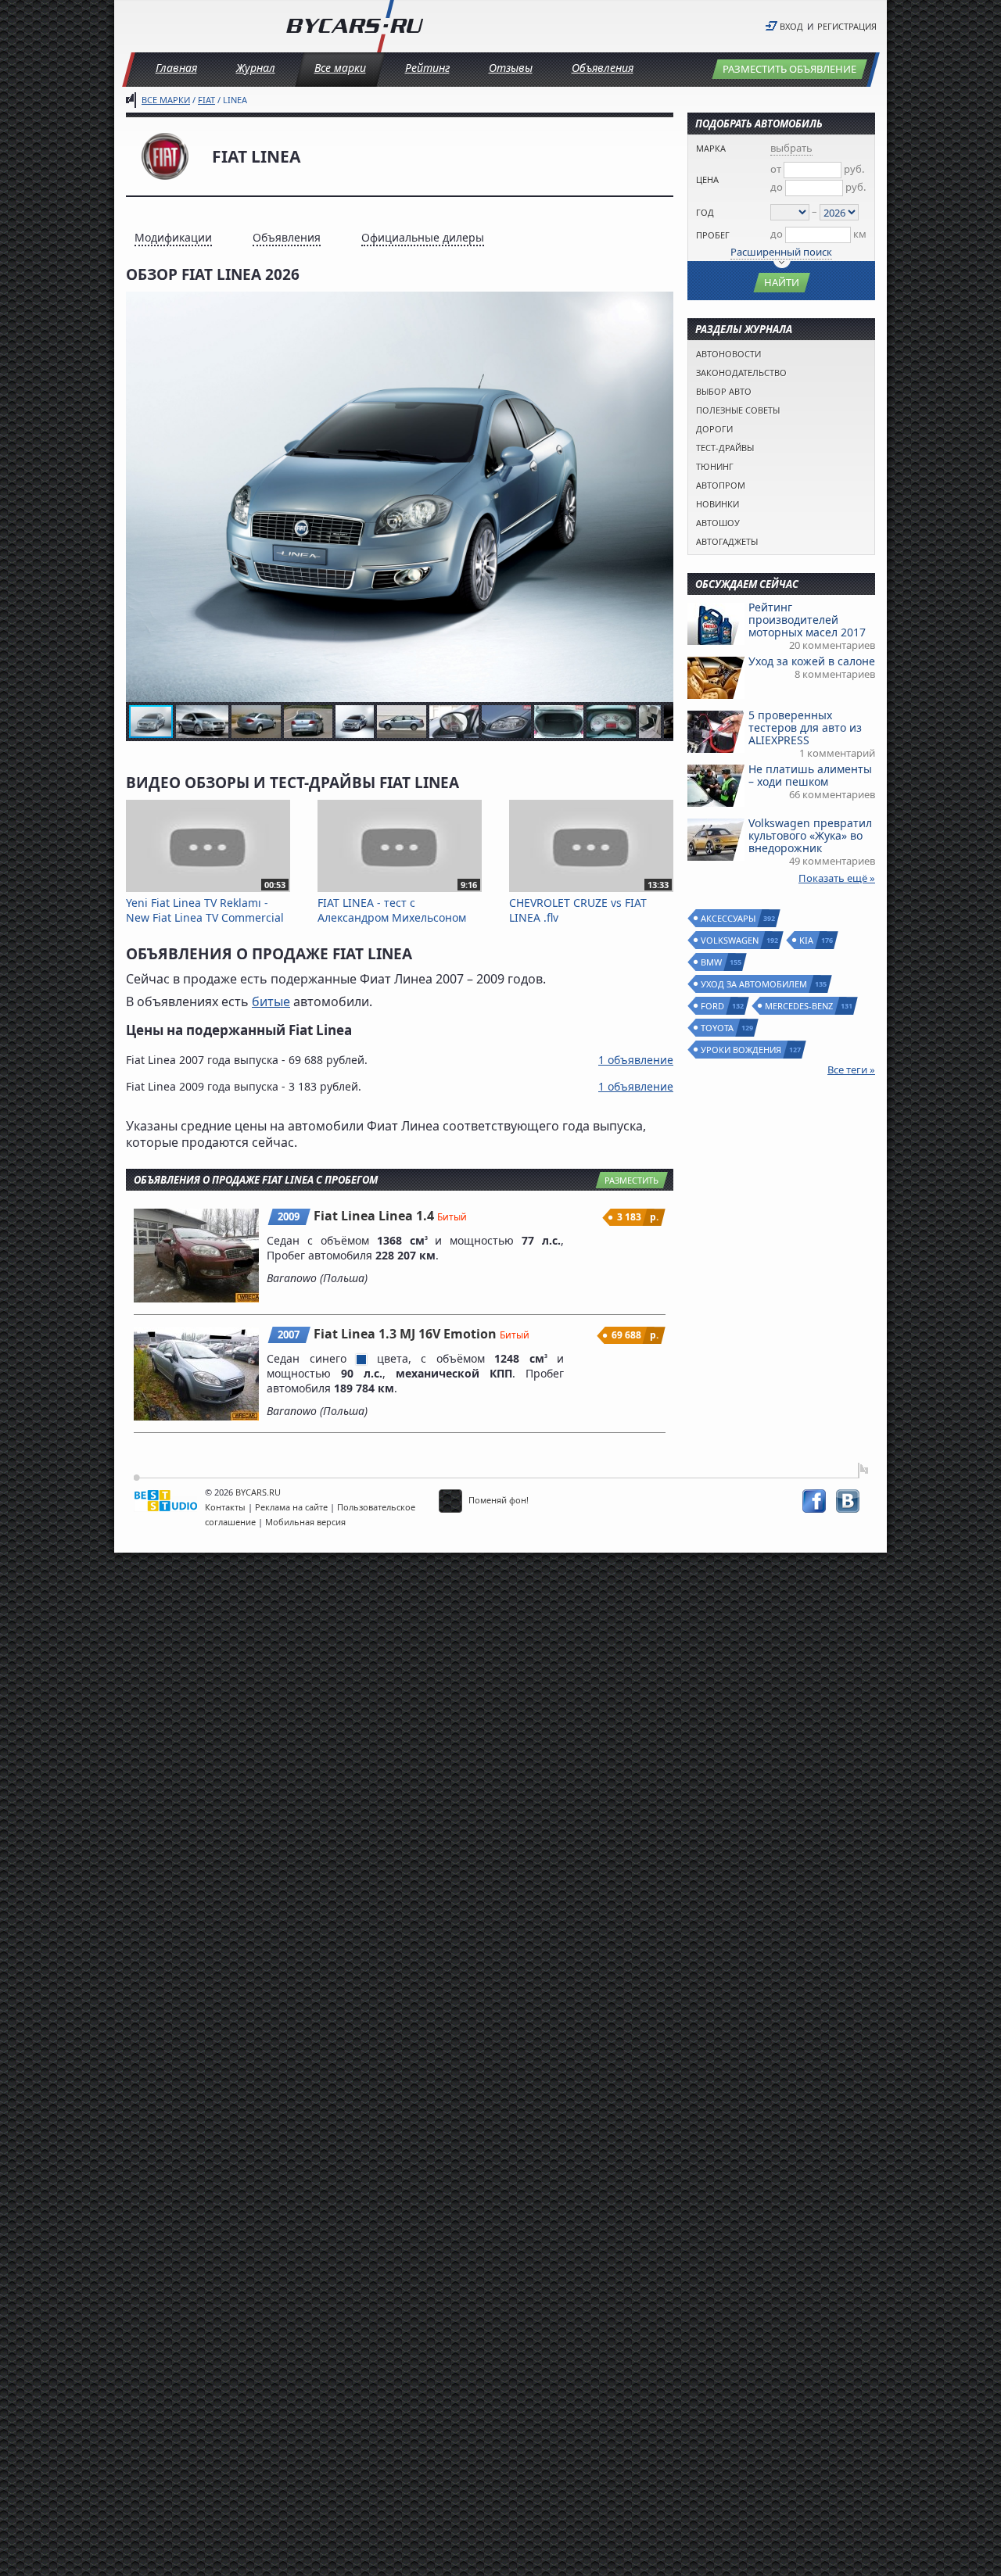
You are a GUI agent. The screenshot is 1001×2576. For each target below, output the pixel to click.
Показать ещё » (837, 878)
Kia (807, 940)
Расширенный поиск (781, 252)
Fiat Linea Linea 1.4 (375, 1216)
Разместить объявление (789, 69)
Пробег (713, 235)
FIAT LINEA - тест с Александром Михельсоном (397, 903)
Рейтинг (427, 68)
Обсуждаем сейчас (747, 584)
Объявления (603, 68)
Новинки (718, 504)
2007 (289, 1335)
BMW (712, 962)
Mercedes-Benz (800, 1006)
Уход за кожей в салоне (812, 661)
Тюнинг (715, 466)
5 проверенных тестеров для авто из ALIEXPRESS (805, 727)
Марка (711, 148)
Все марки (340, 68)
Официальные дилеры (423, 237)
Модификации (173, 237)
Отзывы (511, 68)
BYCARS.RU (258, 1492)
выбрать (791, 148)
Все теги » (851, 1069)
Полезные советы (738, 410)
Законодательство (741, 373)
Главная (176, 68)
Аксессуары (729, 918)
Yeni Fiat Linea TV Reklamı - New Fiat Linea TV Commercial (206, 903)
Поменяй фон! (497, 1500)
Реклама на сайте (291, 1507)
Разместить (631, 1180)
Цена (707, 179)
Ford (713, 1006)
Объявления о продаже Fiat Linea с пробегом (256, 1180)
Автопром (721, 485)
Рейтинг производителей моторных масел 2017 (807, 620)
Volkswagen (730, 940)
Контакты (225, 1507)
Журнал (256, 68)
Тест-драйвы (725, 448)
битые (271, 1001)
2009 (289, 1216)
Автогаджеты (727, 541)
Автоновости (728, 354)
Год (705, 212)
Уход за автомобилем (755, 984)
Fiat (206, 100)
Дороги (714, 429)
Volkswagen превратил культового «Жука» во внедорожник (810, 835)
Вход (791, 26)
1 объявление (636, 1060)
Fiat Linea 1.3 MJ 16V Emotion (407, 1334)
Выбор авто (724, 391)
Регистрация (847, 26)
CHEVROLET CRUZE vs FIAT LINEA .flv (589, 903)
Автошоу (718, 523)
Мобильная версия (305, 1522)
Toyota (718, 1028)
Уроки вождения (742, 1050)
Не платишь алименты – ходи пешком (810, 775)
